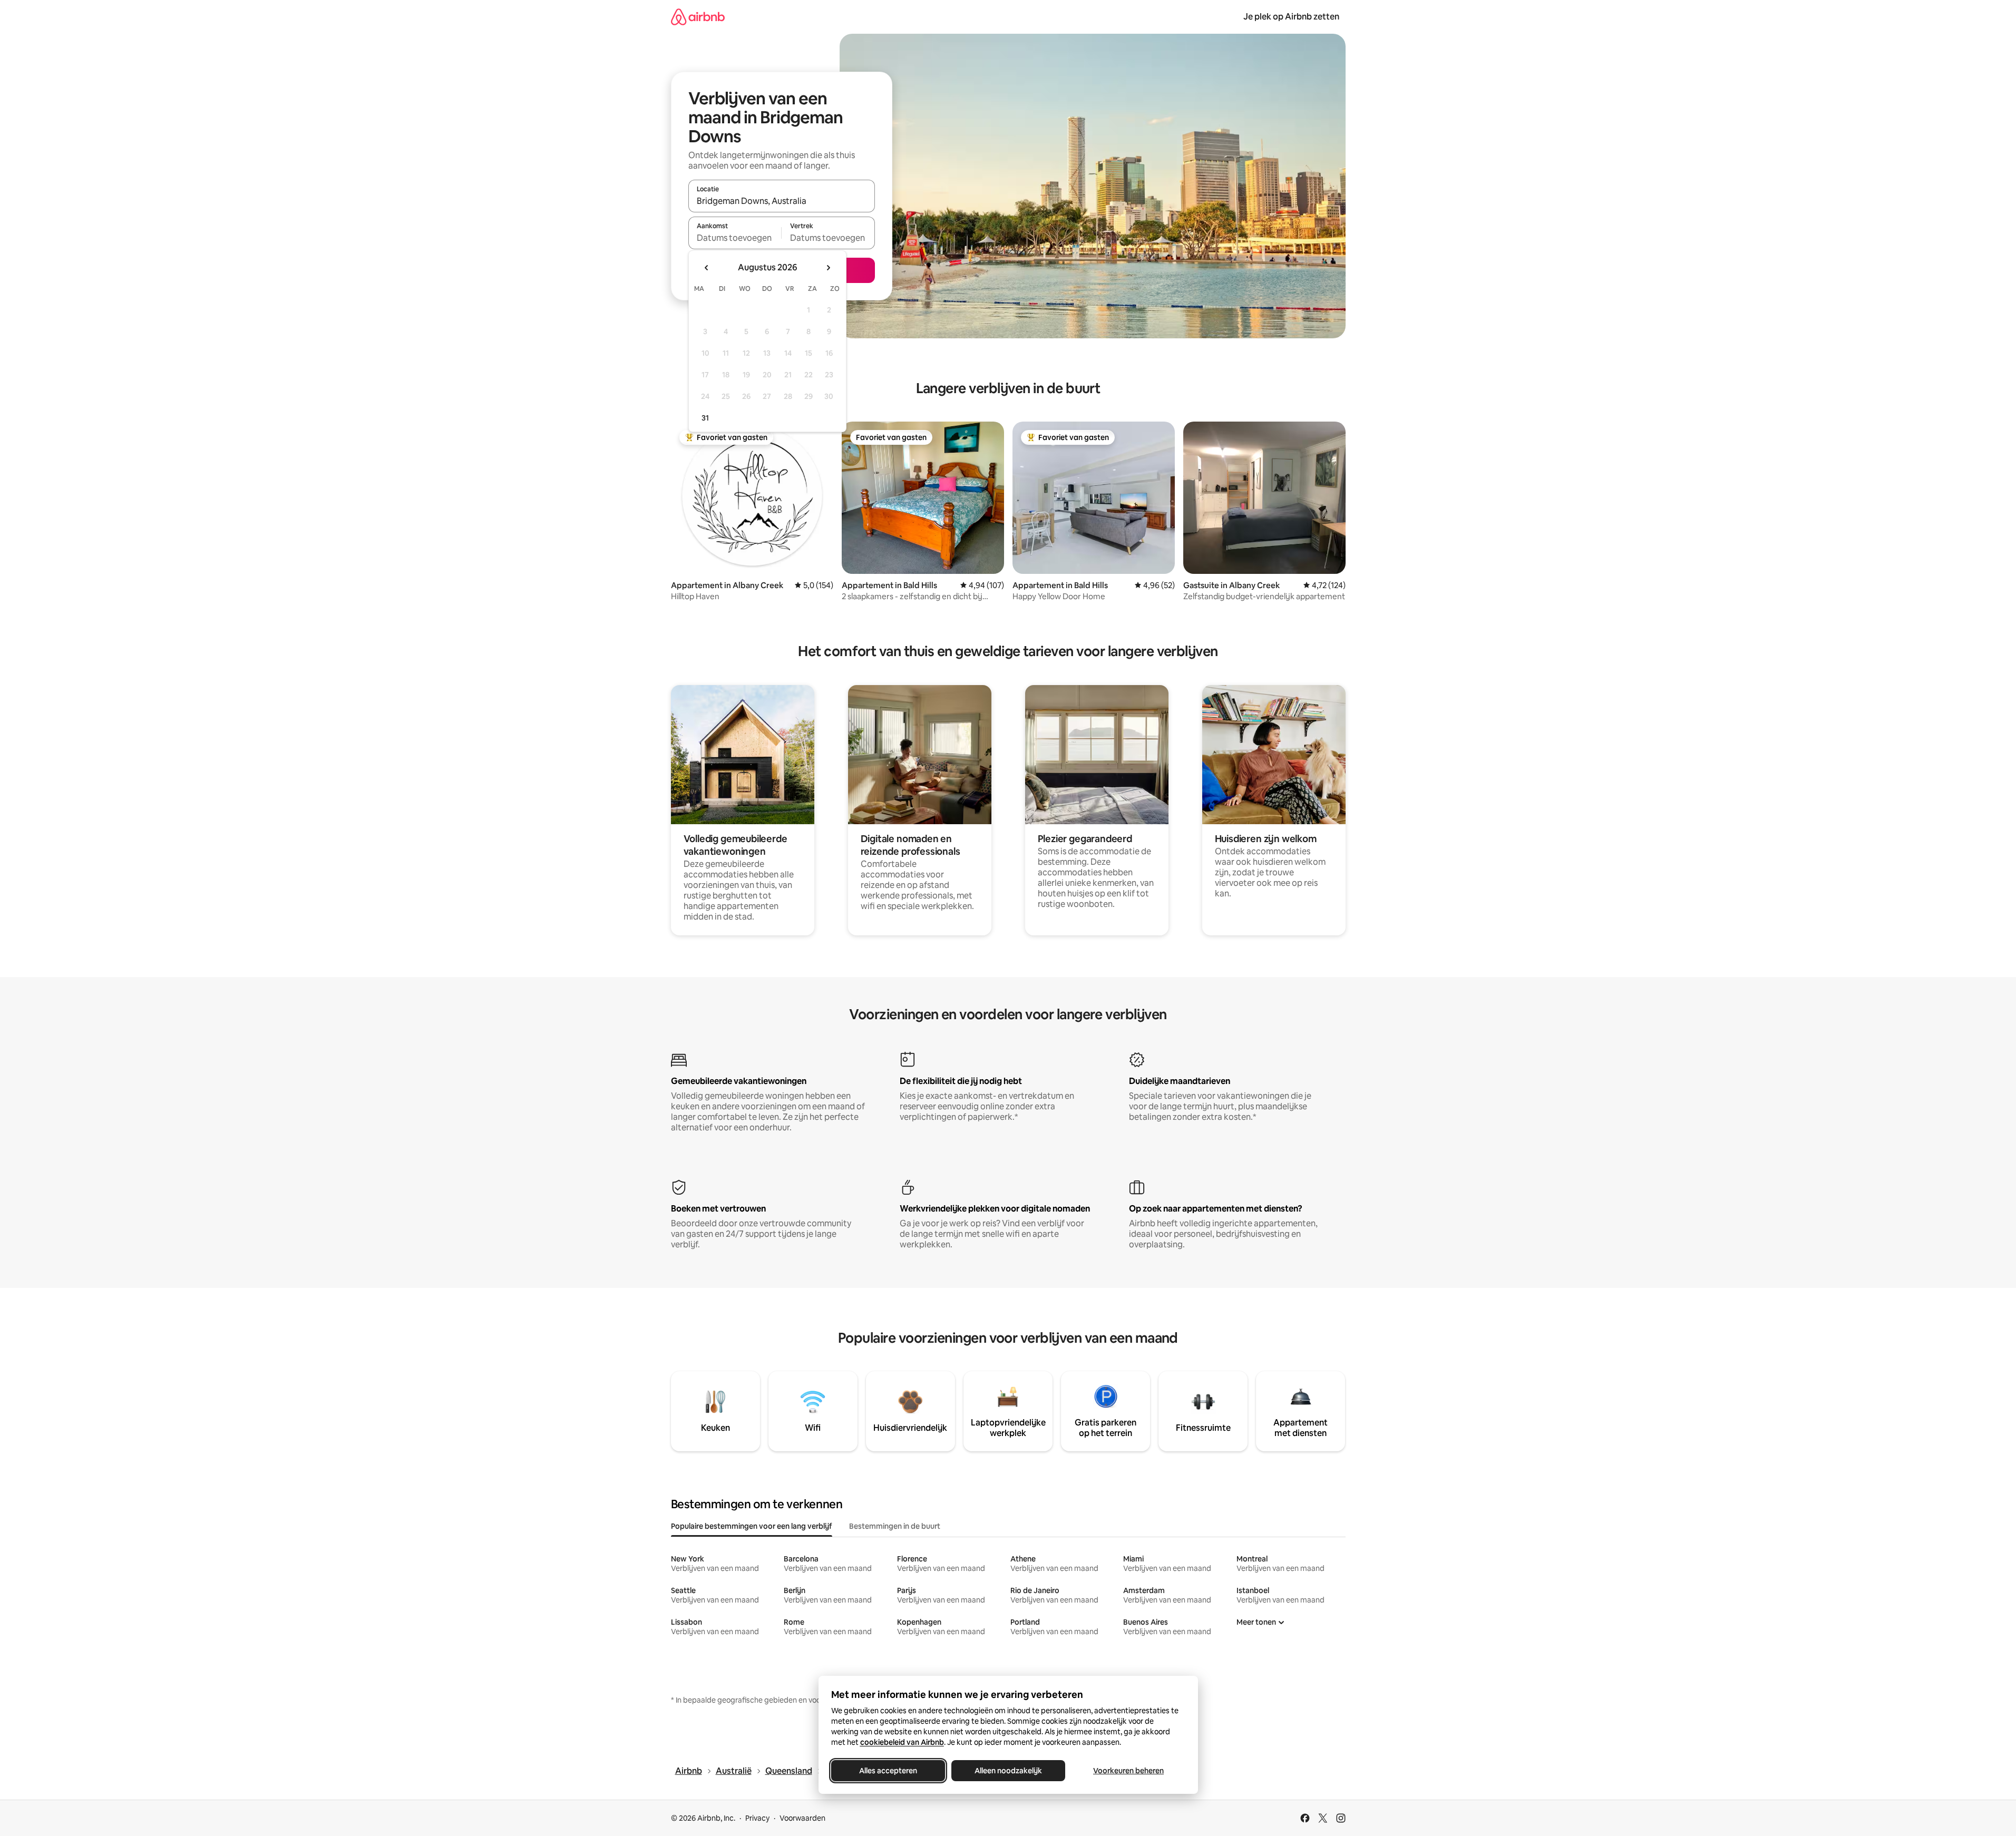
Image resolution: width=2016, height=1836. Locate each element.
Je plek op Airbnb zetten (1291, 17)
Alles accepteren (888, 1771)
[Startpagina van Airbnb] (698, 17)
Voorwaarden (802, 1818)
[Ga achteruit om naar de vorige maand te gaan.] (707, 268)
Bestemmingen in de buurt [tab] (895, 1526)
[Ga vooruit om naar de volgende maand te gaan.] (828, 268)
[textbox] (735, 238)
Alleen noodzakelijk (1008, 1771)
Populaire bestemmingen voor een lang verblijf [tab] (752, 1526)
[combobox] (782, 201)
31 (705, 418)
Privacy (757, 1818)
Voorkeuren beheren (1128, 1771)
